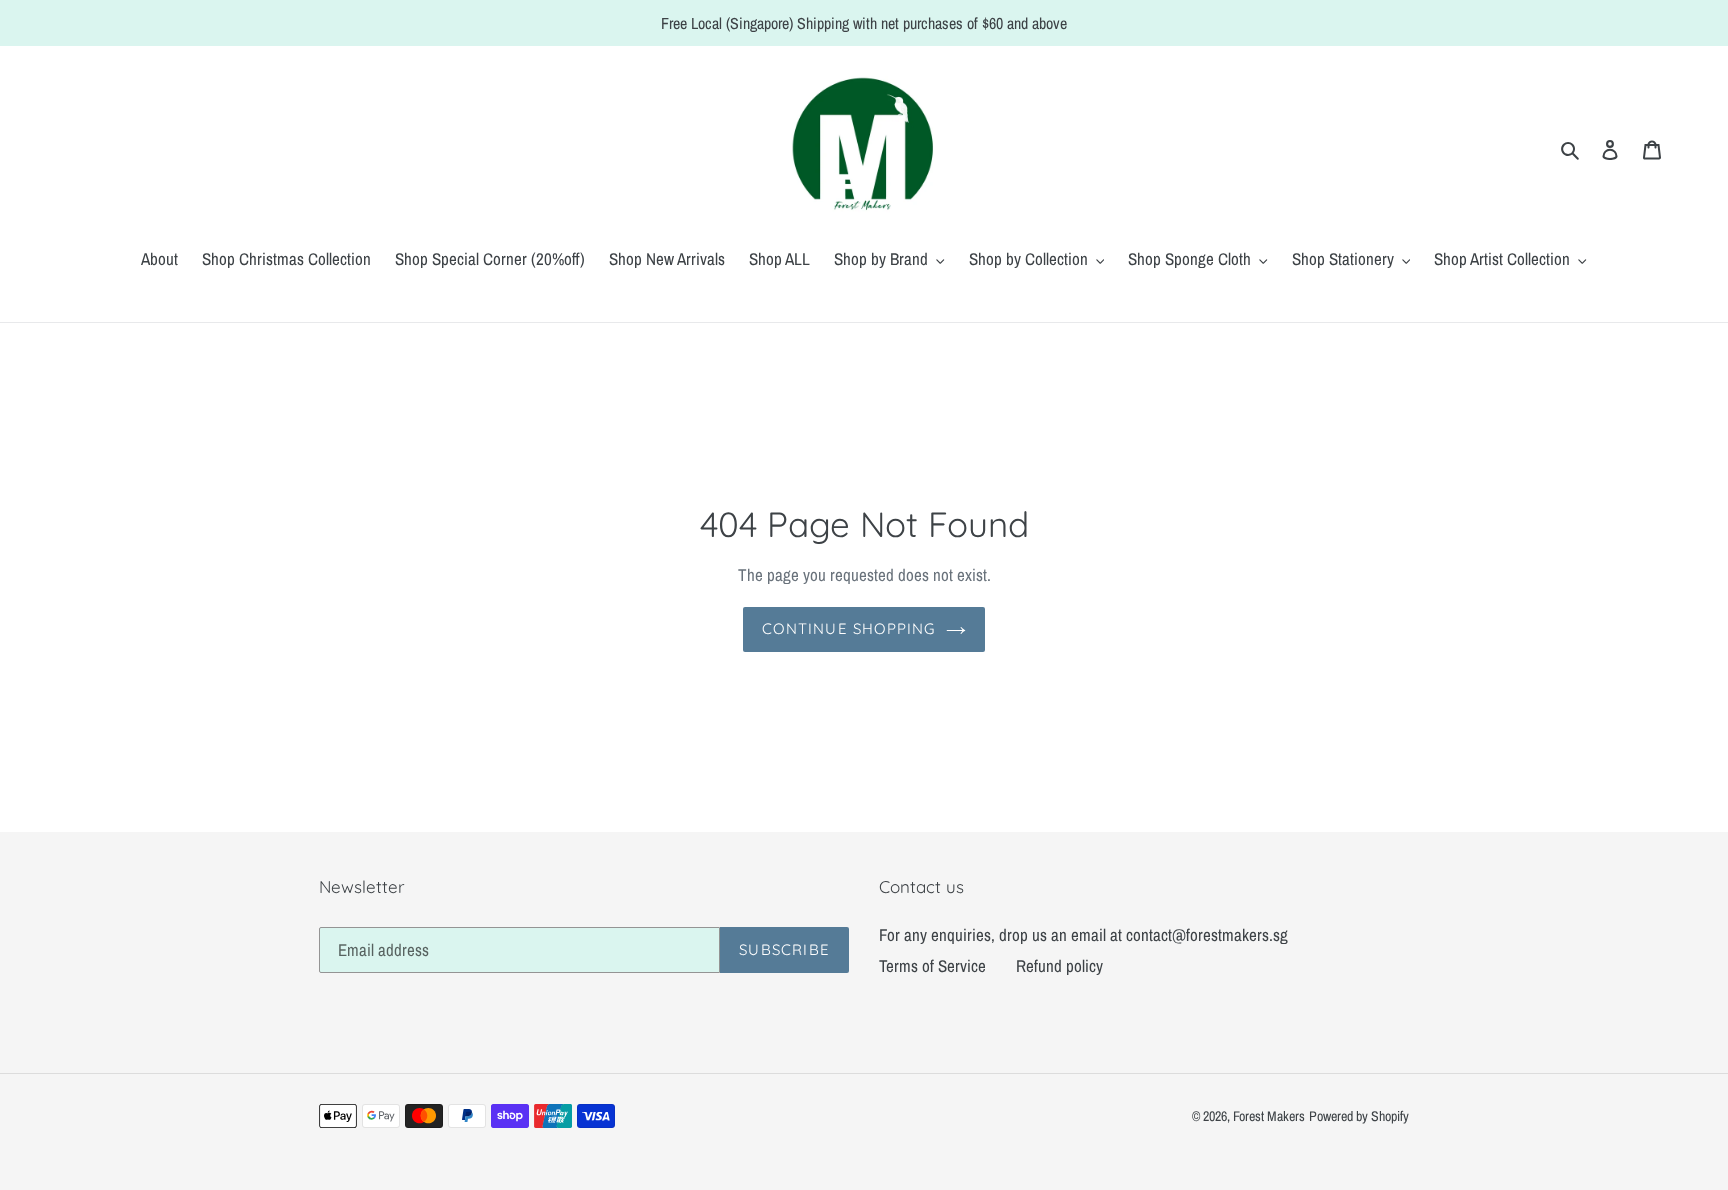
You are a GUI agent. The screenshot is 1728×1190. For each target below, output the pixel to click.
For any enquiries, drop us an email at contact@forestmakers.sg (1083, 934)
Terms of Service (932, 965)
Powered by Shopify (1359, 1116)
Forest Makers (1269, 1116)
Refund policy (1059, 965)
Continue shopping (848, 628)
